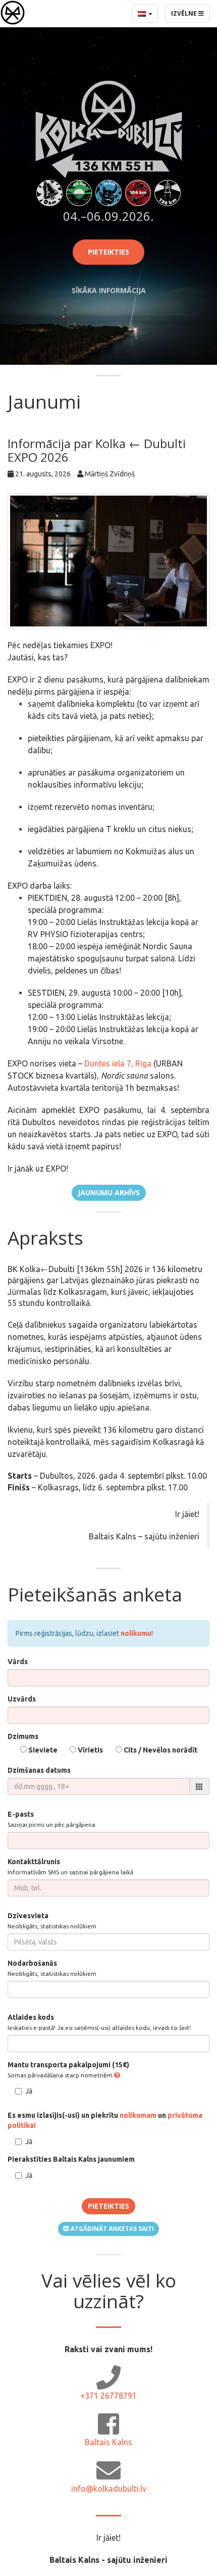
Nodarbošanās (52, 1968)
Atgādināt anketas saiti (112, 2229)
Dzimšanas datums (39, 1770)
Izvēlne (190, 16)
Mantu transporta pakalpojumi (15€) (68, 2070)
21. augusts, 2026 (43, 474)
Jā (29, 2091)
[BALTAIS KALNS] (13, 13)
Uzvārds (22, 1699)
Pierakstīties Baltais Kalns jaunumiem (71, 2159)
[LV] (145, 13)
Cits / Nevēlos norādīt (160, 1750)
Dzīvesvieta (52, 1921)
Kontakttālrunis (70, 1866)
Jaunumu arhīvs (109, 1193)
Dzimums (23, 1736)
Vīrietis (90, 1750)
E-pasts (51, 1819)
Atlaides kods (99, 2022)
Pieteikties (108, 252)
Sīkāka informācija (109, 290)
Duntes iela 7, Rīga (118, 1063)
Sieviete (42, 1750)
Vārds (18, 1662)
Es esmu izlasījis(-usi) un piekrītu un (105, 2120)
